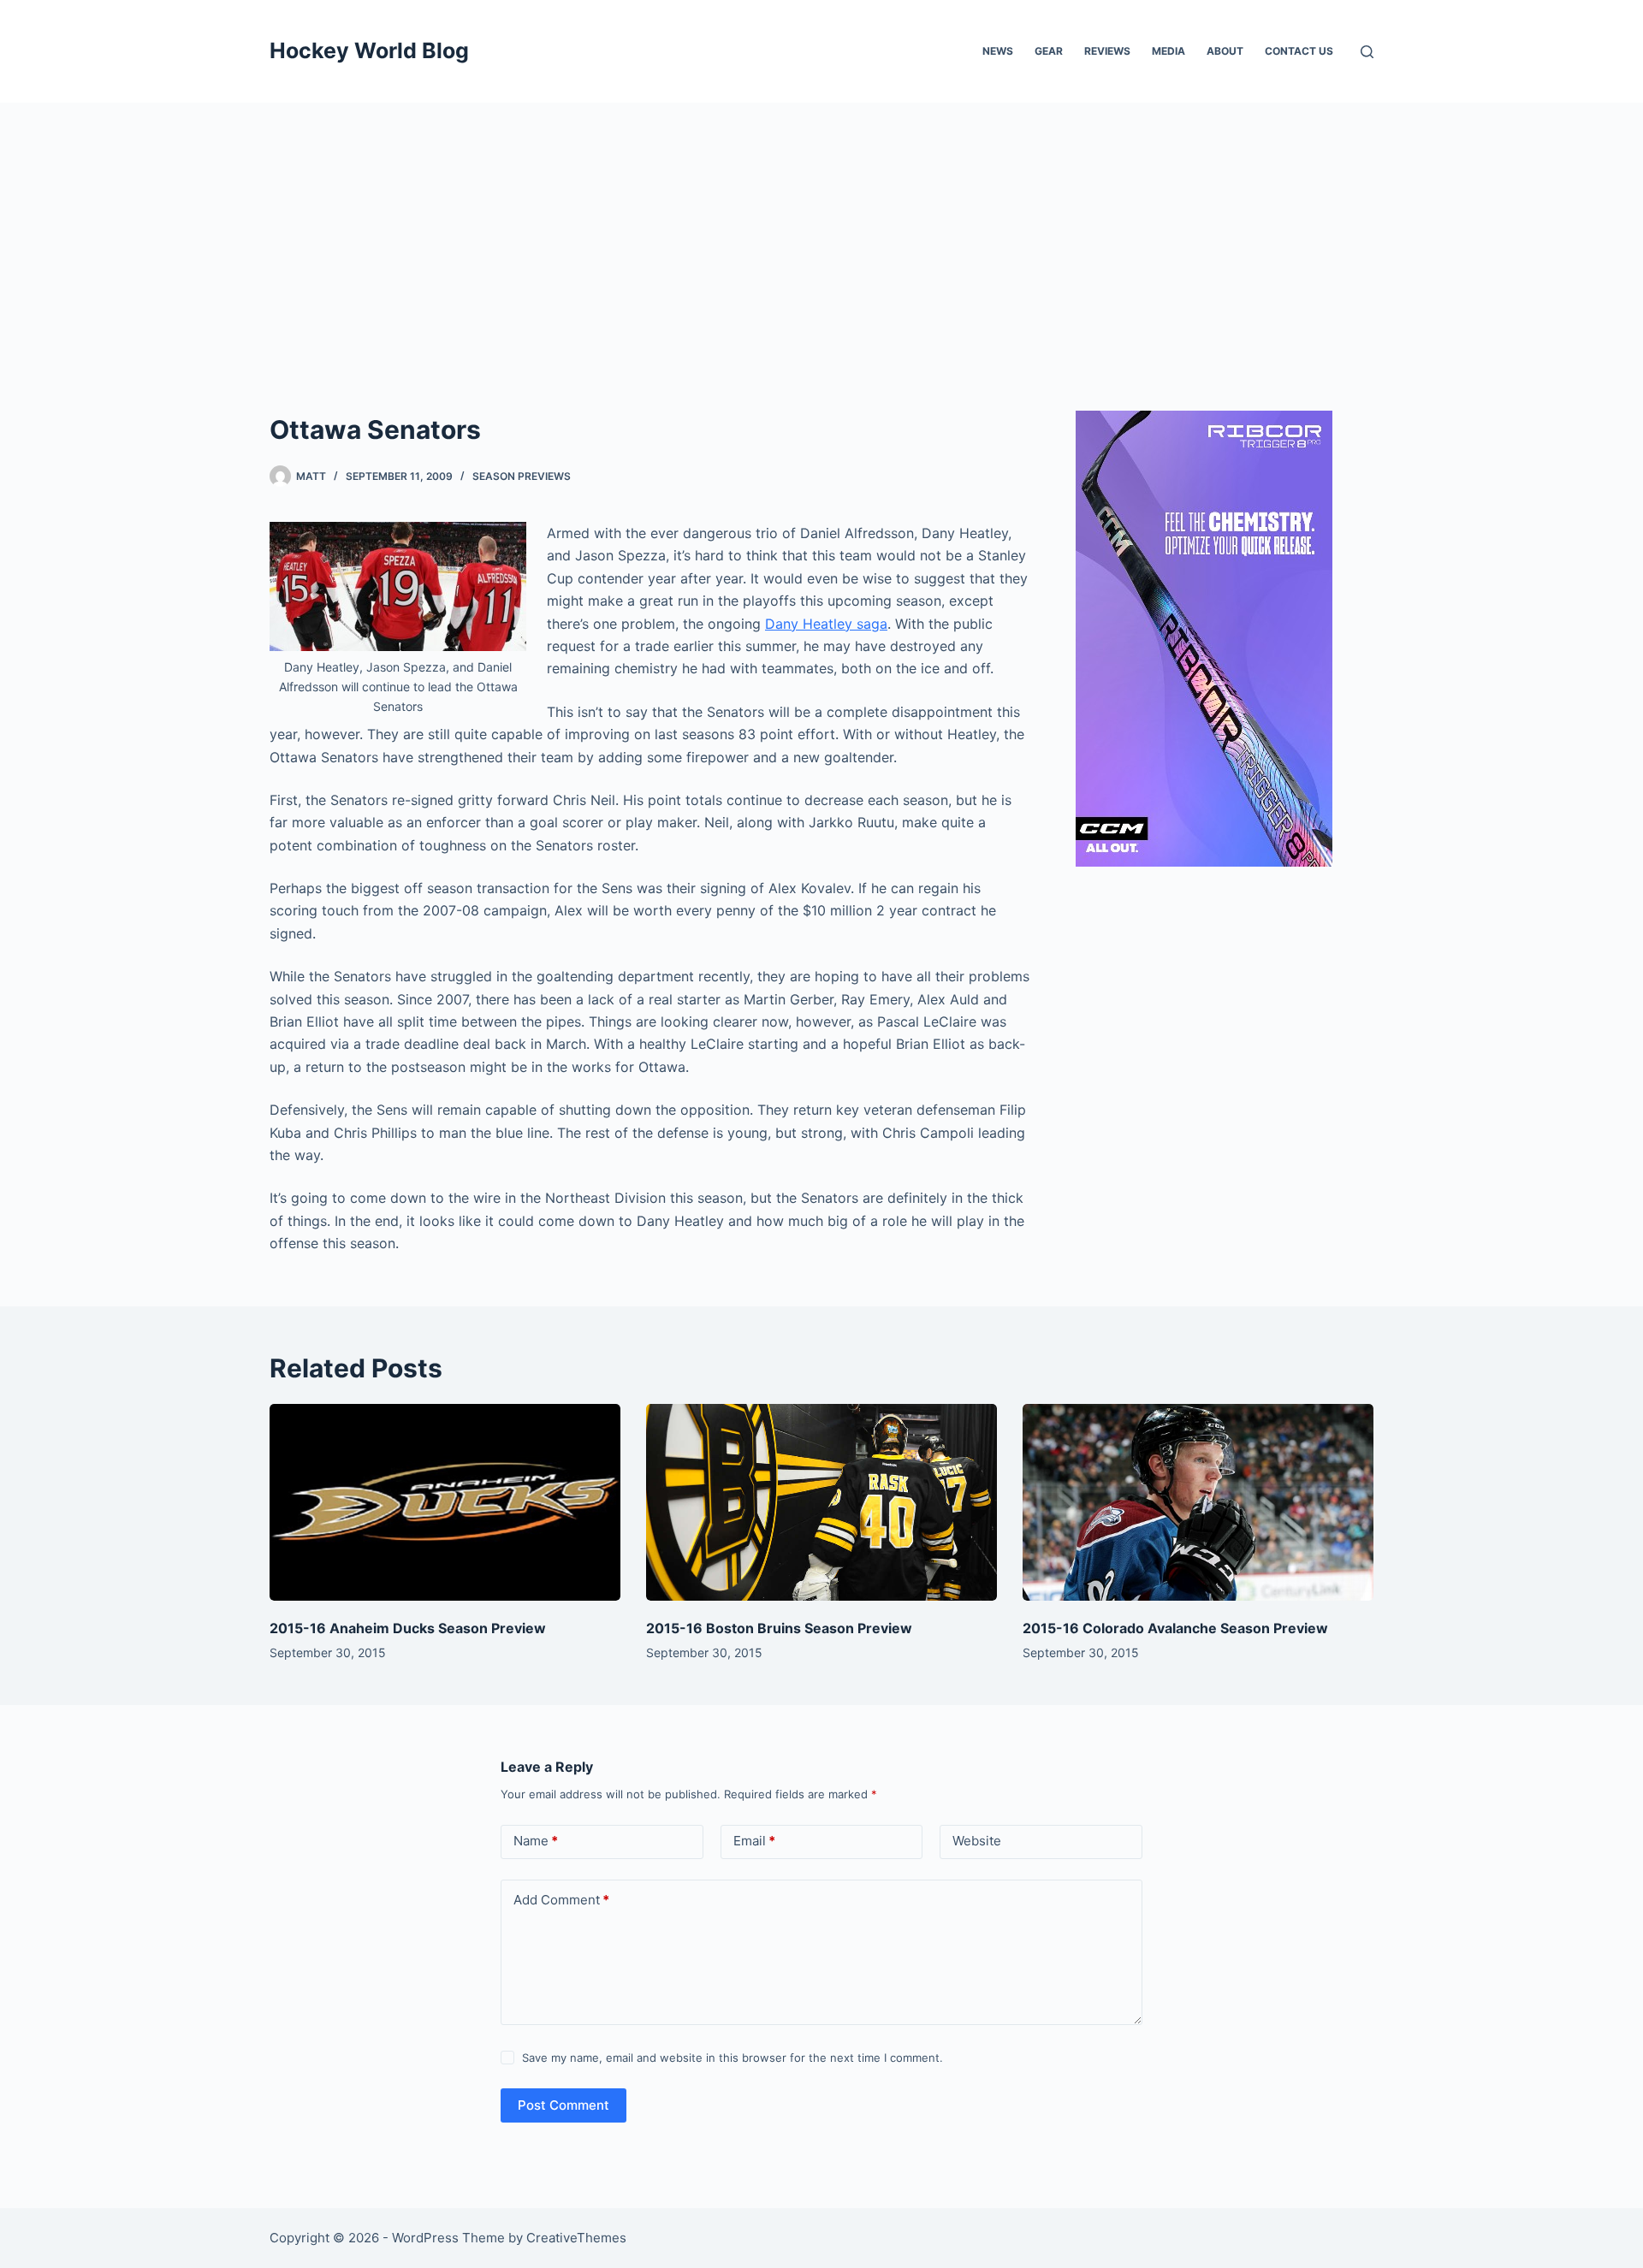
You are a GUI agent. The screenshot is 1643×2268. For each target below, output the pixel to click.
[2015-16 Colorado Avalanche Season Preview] (1198, 1503)
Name (536, 1841)
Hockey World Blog (369, 50)
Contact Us (1299, 51)
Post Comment (563, 2105)
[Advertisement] (821, 231)
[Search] (1367, 52)
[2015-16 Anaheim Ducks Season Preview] (445, 1503)
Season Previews (522, 476)
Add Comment (561, 1900)
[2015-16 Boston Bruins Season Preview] (821, 1503)
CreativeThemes (576, 2238)
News (998, 51)
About (1225, 51)
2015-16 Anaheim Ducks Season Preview (408, 1628)
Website (977, 1841)
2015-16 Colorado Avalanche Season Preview (1175, 1628)
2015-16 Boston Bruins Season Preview (779, 1628)
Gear (1049, 51)
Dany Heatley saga (826, 624)
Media (1168, 51)
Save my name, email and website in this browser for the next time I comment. (733, 2058)
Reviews (1107, 51)
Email (754, 1841)
